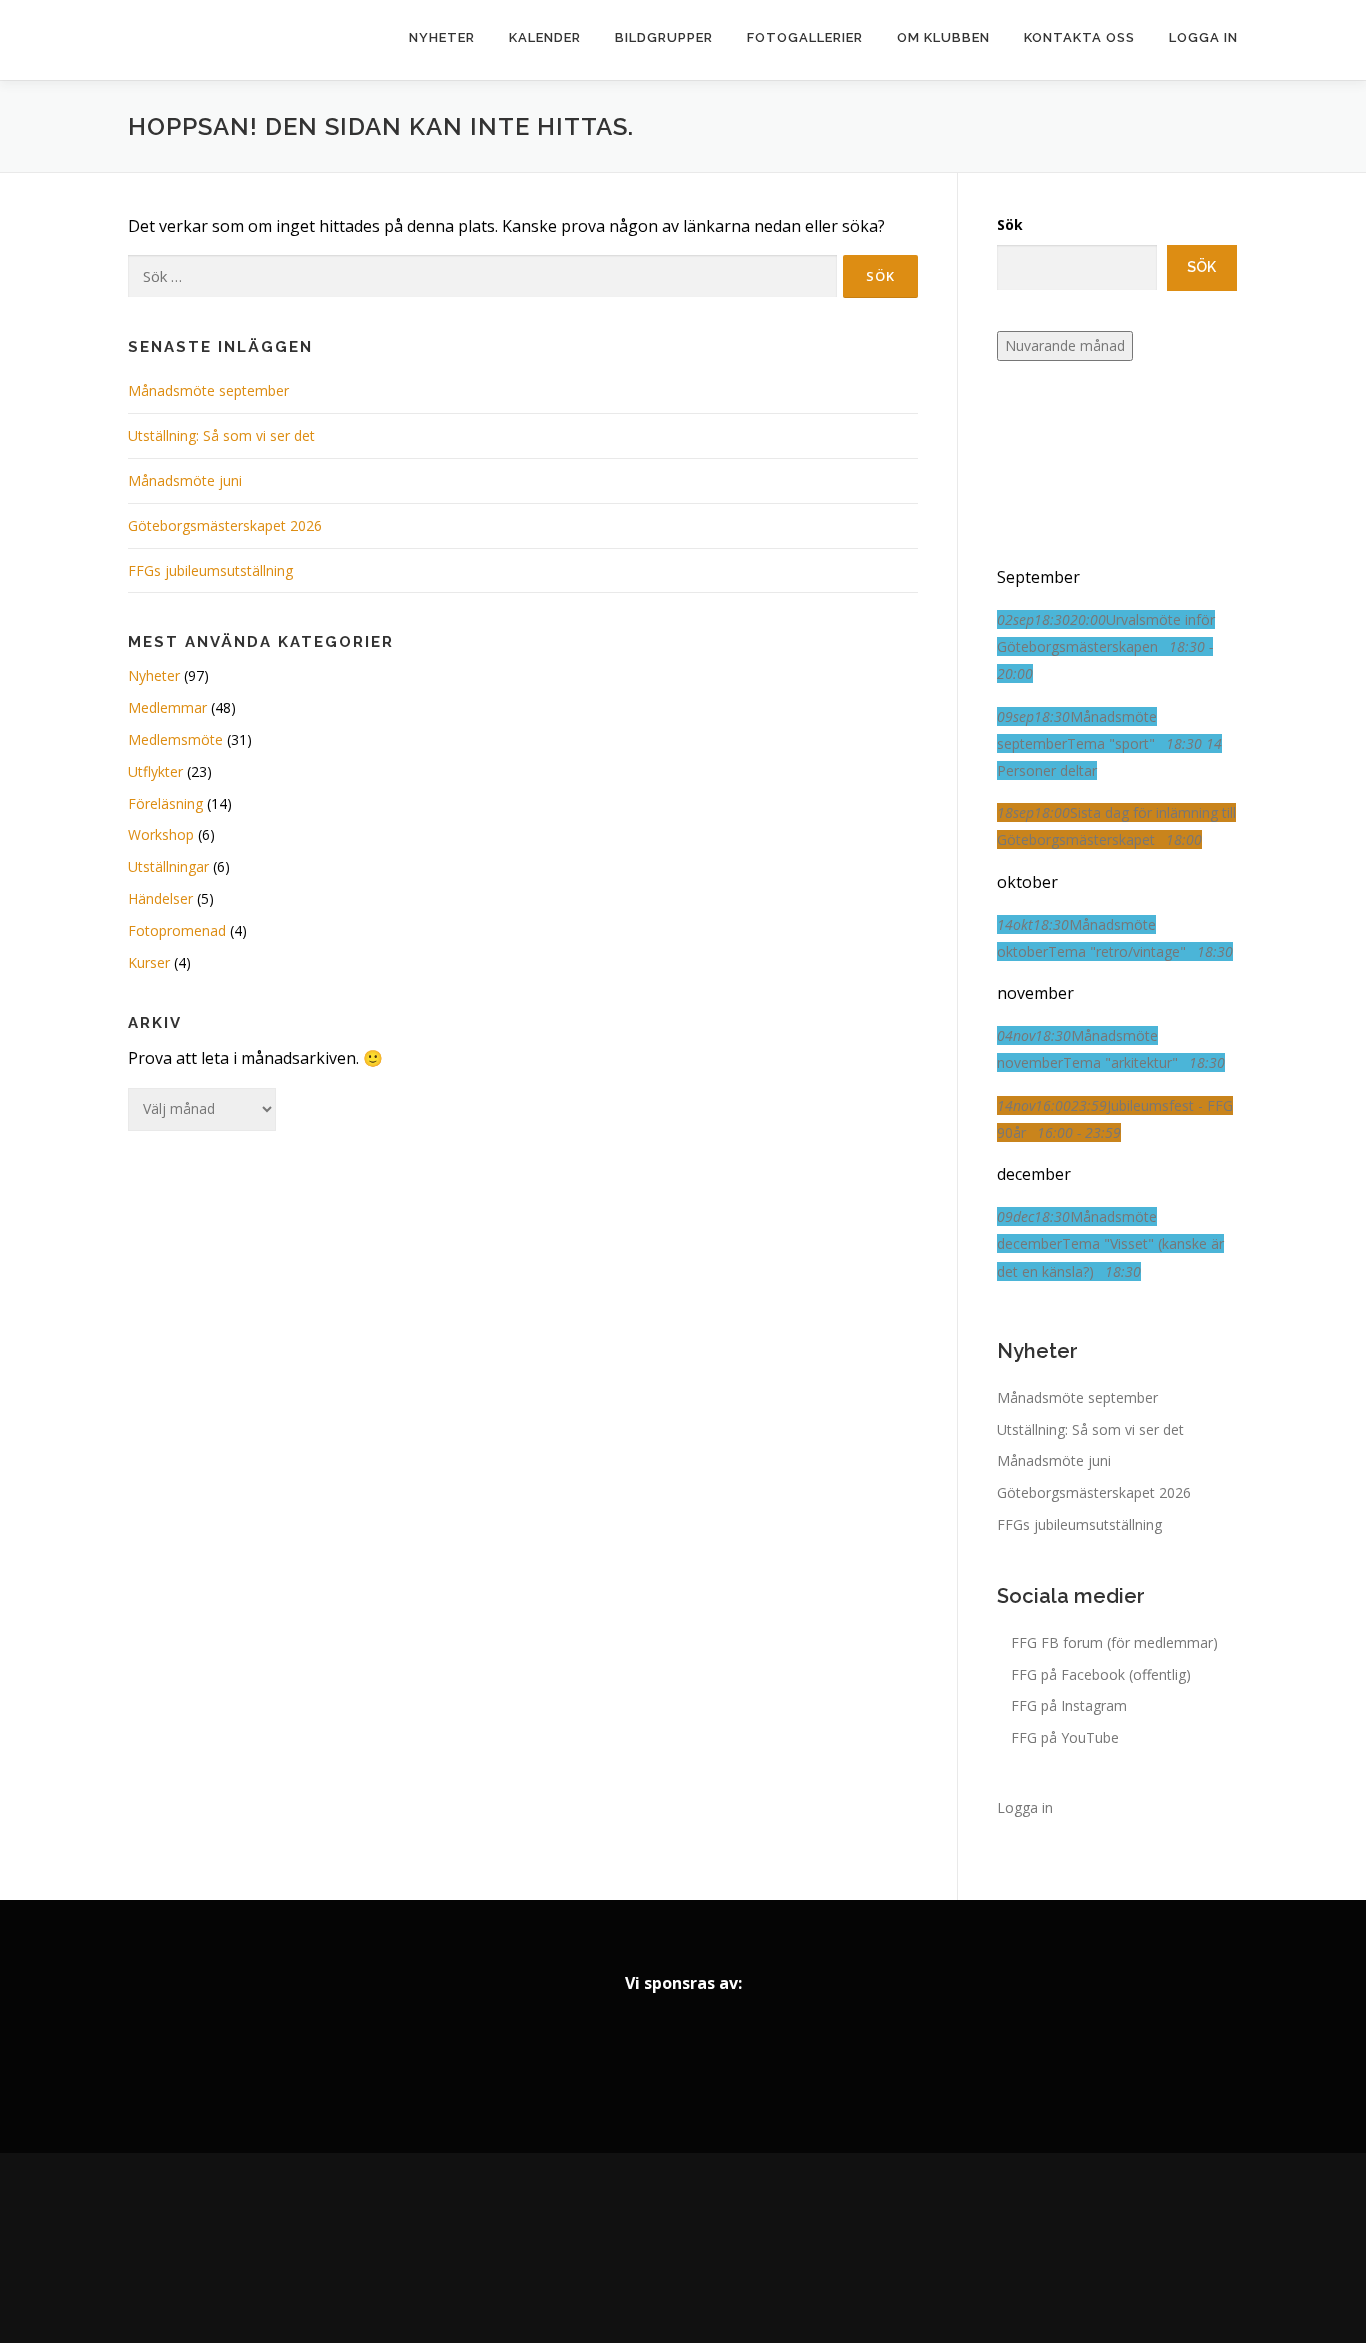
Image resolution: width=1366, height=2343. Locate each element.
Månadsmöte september (208, 390)
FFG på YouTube (1065, 1737)
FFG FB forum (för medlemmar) (1114, 1642)
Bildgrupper (664, 37)
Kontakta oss (1079, 37)
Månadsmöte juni (185, 480)
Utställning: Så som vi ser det (221, 435)
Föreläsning (165, 803)
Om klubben (943, 37)
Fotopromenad (177, 930)
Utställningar (168, 866)
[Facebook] (627, 2248)
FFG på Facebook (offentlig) (1101, 1674)
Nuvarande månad (1065, 345)
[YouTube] (739, 2248)
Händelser (160, 898)
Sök (1010, 224)
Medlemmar (167, 707)
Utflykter (155, 771)
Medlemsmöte (175, 739)
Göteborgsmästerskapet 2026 (225, 525)
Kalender (545, 37)
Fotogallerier (805, 37)
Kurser (149, 962)
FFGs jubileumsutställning (210, 570)
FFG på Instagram (1069, 1705)
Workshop (161, 834)
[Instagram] (683, 2248)
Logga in (1203, 37)
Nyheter (442, 37)
